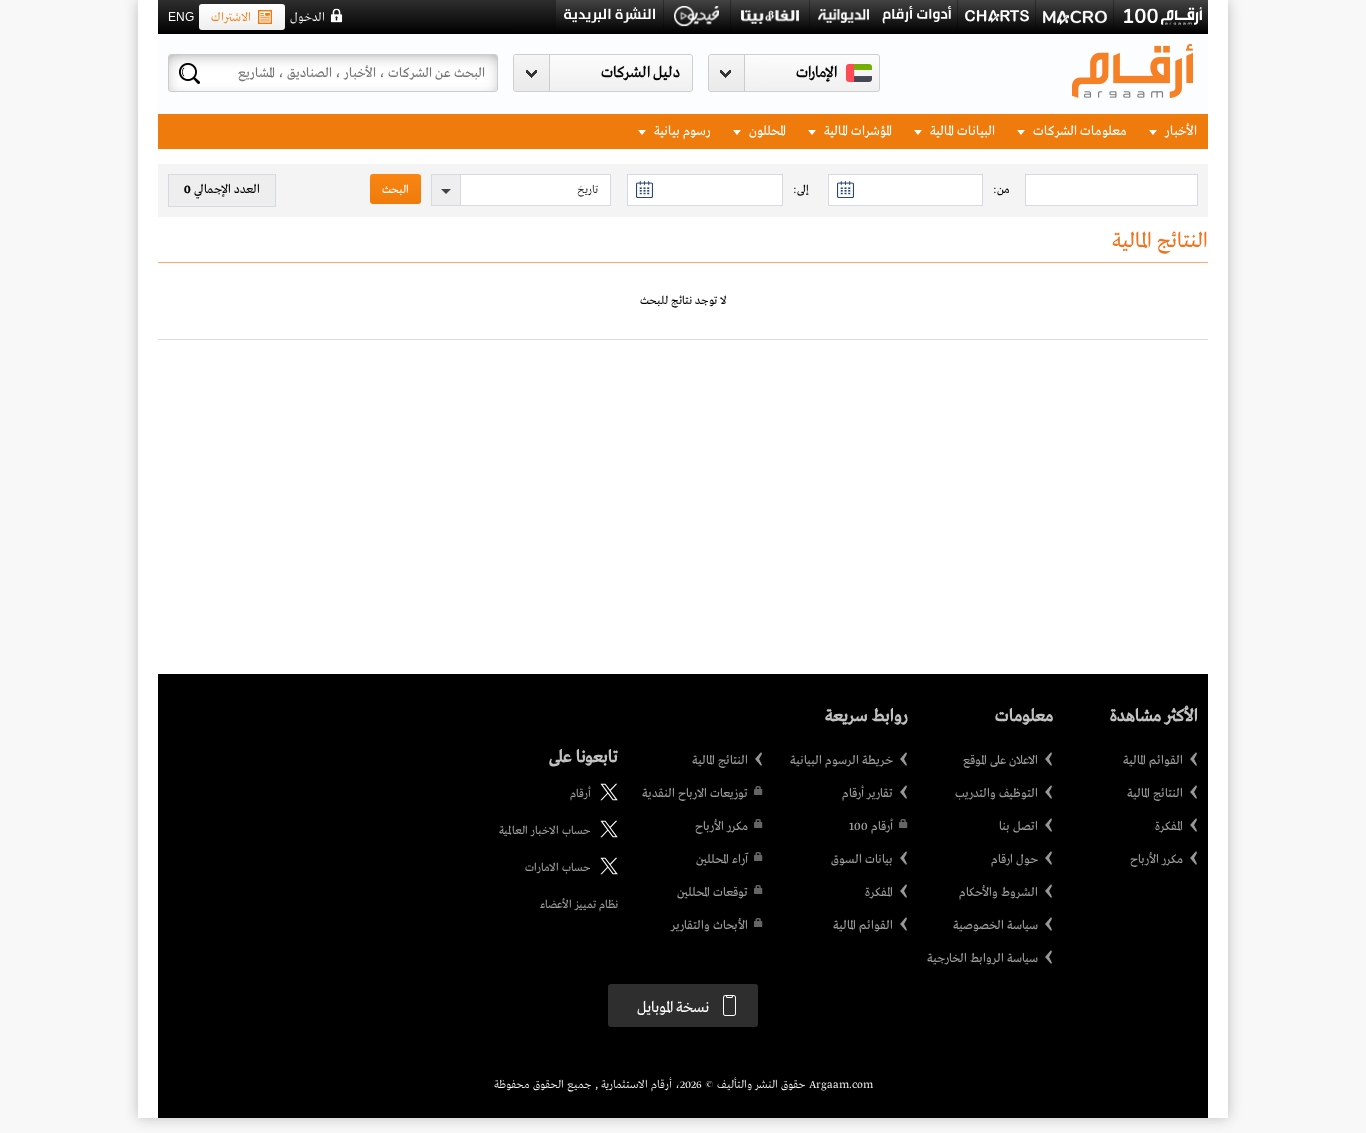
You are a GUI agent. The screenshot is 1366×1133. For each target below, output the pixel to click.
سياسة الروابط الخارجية (982, 959)
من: (1001, 190)
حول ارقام (1014, 860)
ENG (181, 17)
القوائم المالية (1153, 761)
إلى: (801, 190)
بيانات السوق (862, 860)
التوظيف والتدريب (996, 794)
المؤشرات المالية (856, 131)
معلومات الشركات (1078, 131)
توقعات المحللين (712, 893)
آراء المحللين (722, 860)
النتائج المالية (1155, 794)
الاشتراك (231, 18)
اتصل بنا (1018, 827)
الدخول (307, 18)
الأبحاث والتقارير (709, 926)
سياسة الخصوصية (995, 926)
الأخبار (1179, 131)
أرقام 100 (871, 827)
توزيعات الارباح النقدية (695, 794)
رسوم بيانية (681, 131)
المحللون (766, 131)
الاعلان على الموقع (1000, 761)
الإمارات (816, 73)
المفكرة (1169, 827)
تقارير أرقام (867, 794)
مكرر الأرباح (1156, 860)
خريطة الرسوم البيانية (841, 761)
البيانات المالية (961, 131)
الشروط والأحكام (998, 893)
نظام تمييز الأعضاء (579, 905)
